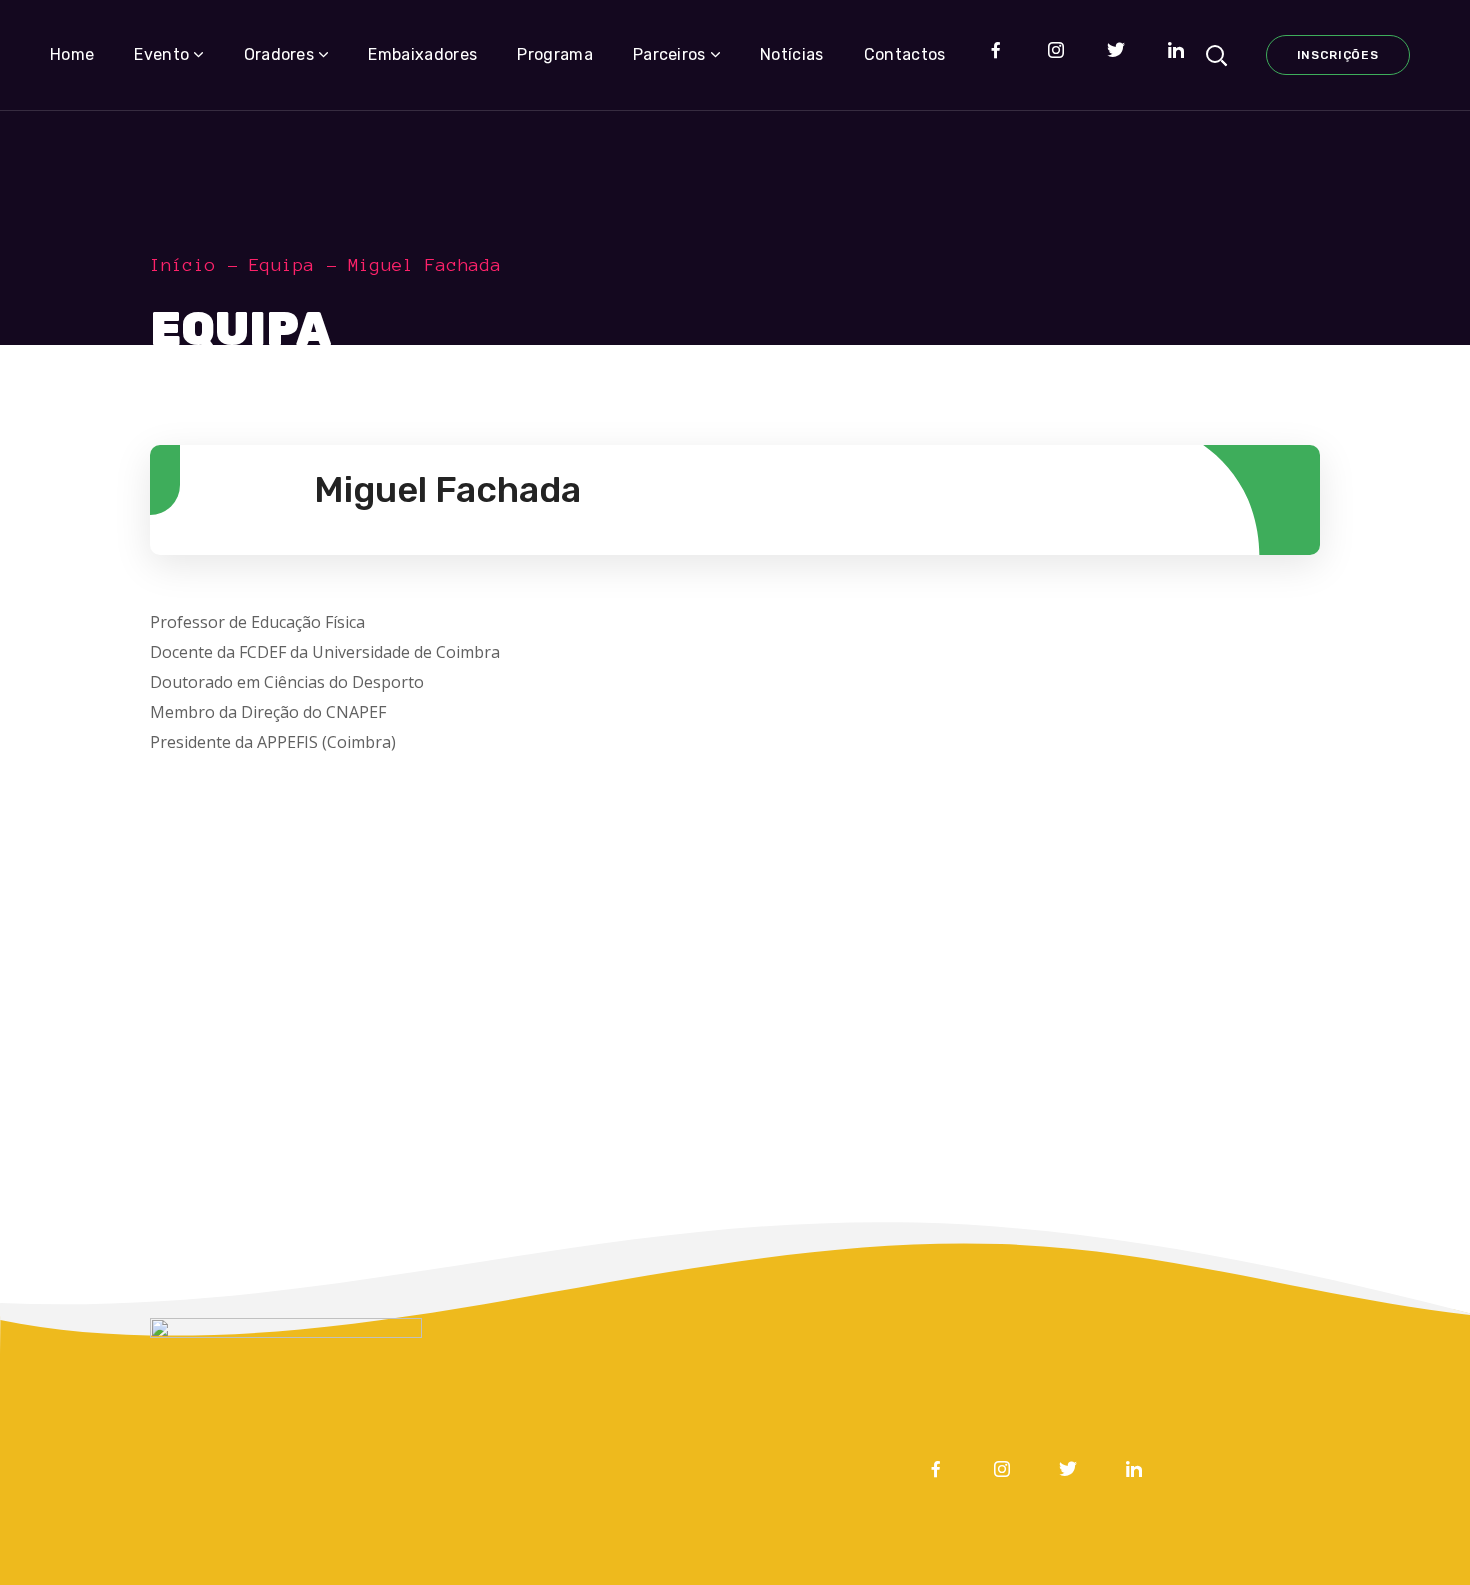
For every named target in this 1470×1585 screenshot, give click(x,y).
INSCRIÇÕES (1338, 55)
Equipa (282, 265)
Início (183, 265)
